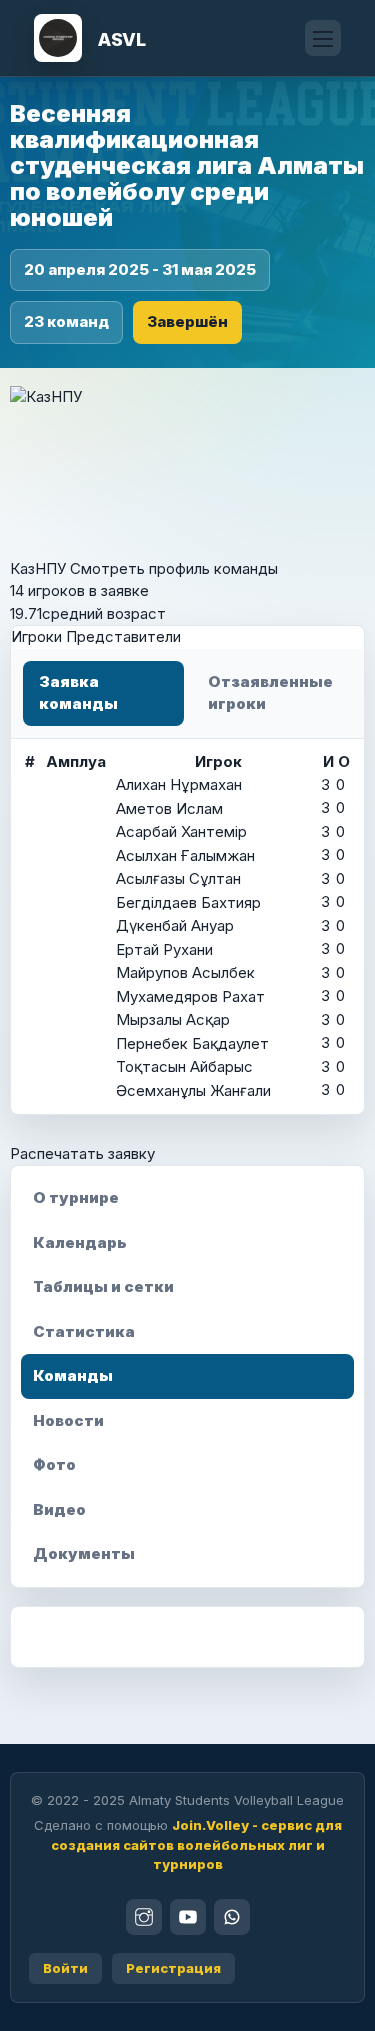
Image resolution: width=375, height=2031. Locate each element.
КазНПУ (38, 568)
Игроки (38, 636)
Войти (65, 1968)
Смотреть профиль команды (174, 568)
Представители (123, 636)
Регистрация (173, 1968)
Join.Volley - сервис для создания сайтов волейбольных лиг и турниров (196, 1844)
